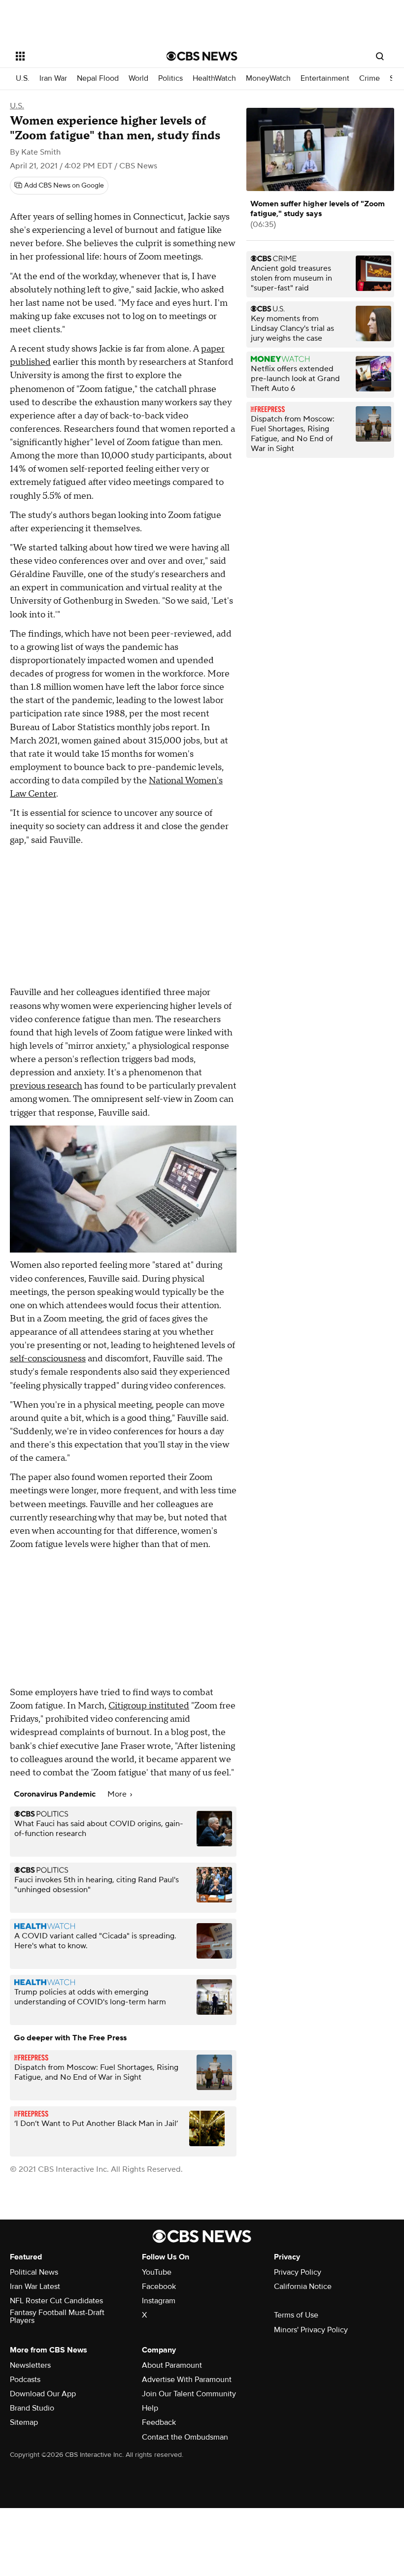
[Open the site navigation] (78, 56)
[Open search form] (380, 56)
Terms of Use (296, 2315)
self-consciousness (48, 1359)
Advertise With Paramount (187, 2380)
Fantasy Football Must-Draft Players (57, 2317)
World (138, 79)
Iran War (53, 79)
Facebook (159, 2286)
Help (150, 2408)
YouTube (157, 2272)
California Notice (303, 2286)
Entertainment (325, 79)
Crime (370, 79)
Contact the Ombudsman (185, 2437)
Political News (34, 2272)
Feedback (159, 2422)
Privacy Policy (298, 2272)
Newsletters (30, 2365)
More (118, 1794)
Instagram (159, 2301)
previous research (46, 1086)
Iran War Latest (35, 2286)
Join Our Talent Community (189, 2394)
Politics (170, 79)
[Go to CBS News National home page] (202, 56)
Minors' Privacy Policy (311, 2330)
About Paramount (172, 2365)
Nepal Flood (98, 79)
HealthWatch (214, 79)
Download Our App (43, 2394)
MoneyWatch (268, 79)
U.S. (23, 79)
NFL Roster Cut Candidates (56, 2301)
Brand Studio (32, 2408)
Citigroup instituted (149, 1706)
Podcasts (25, 2380)
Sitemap (24, 2422)
